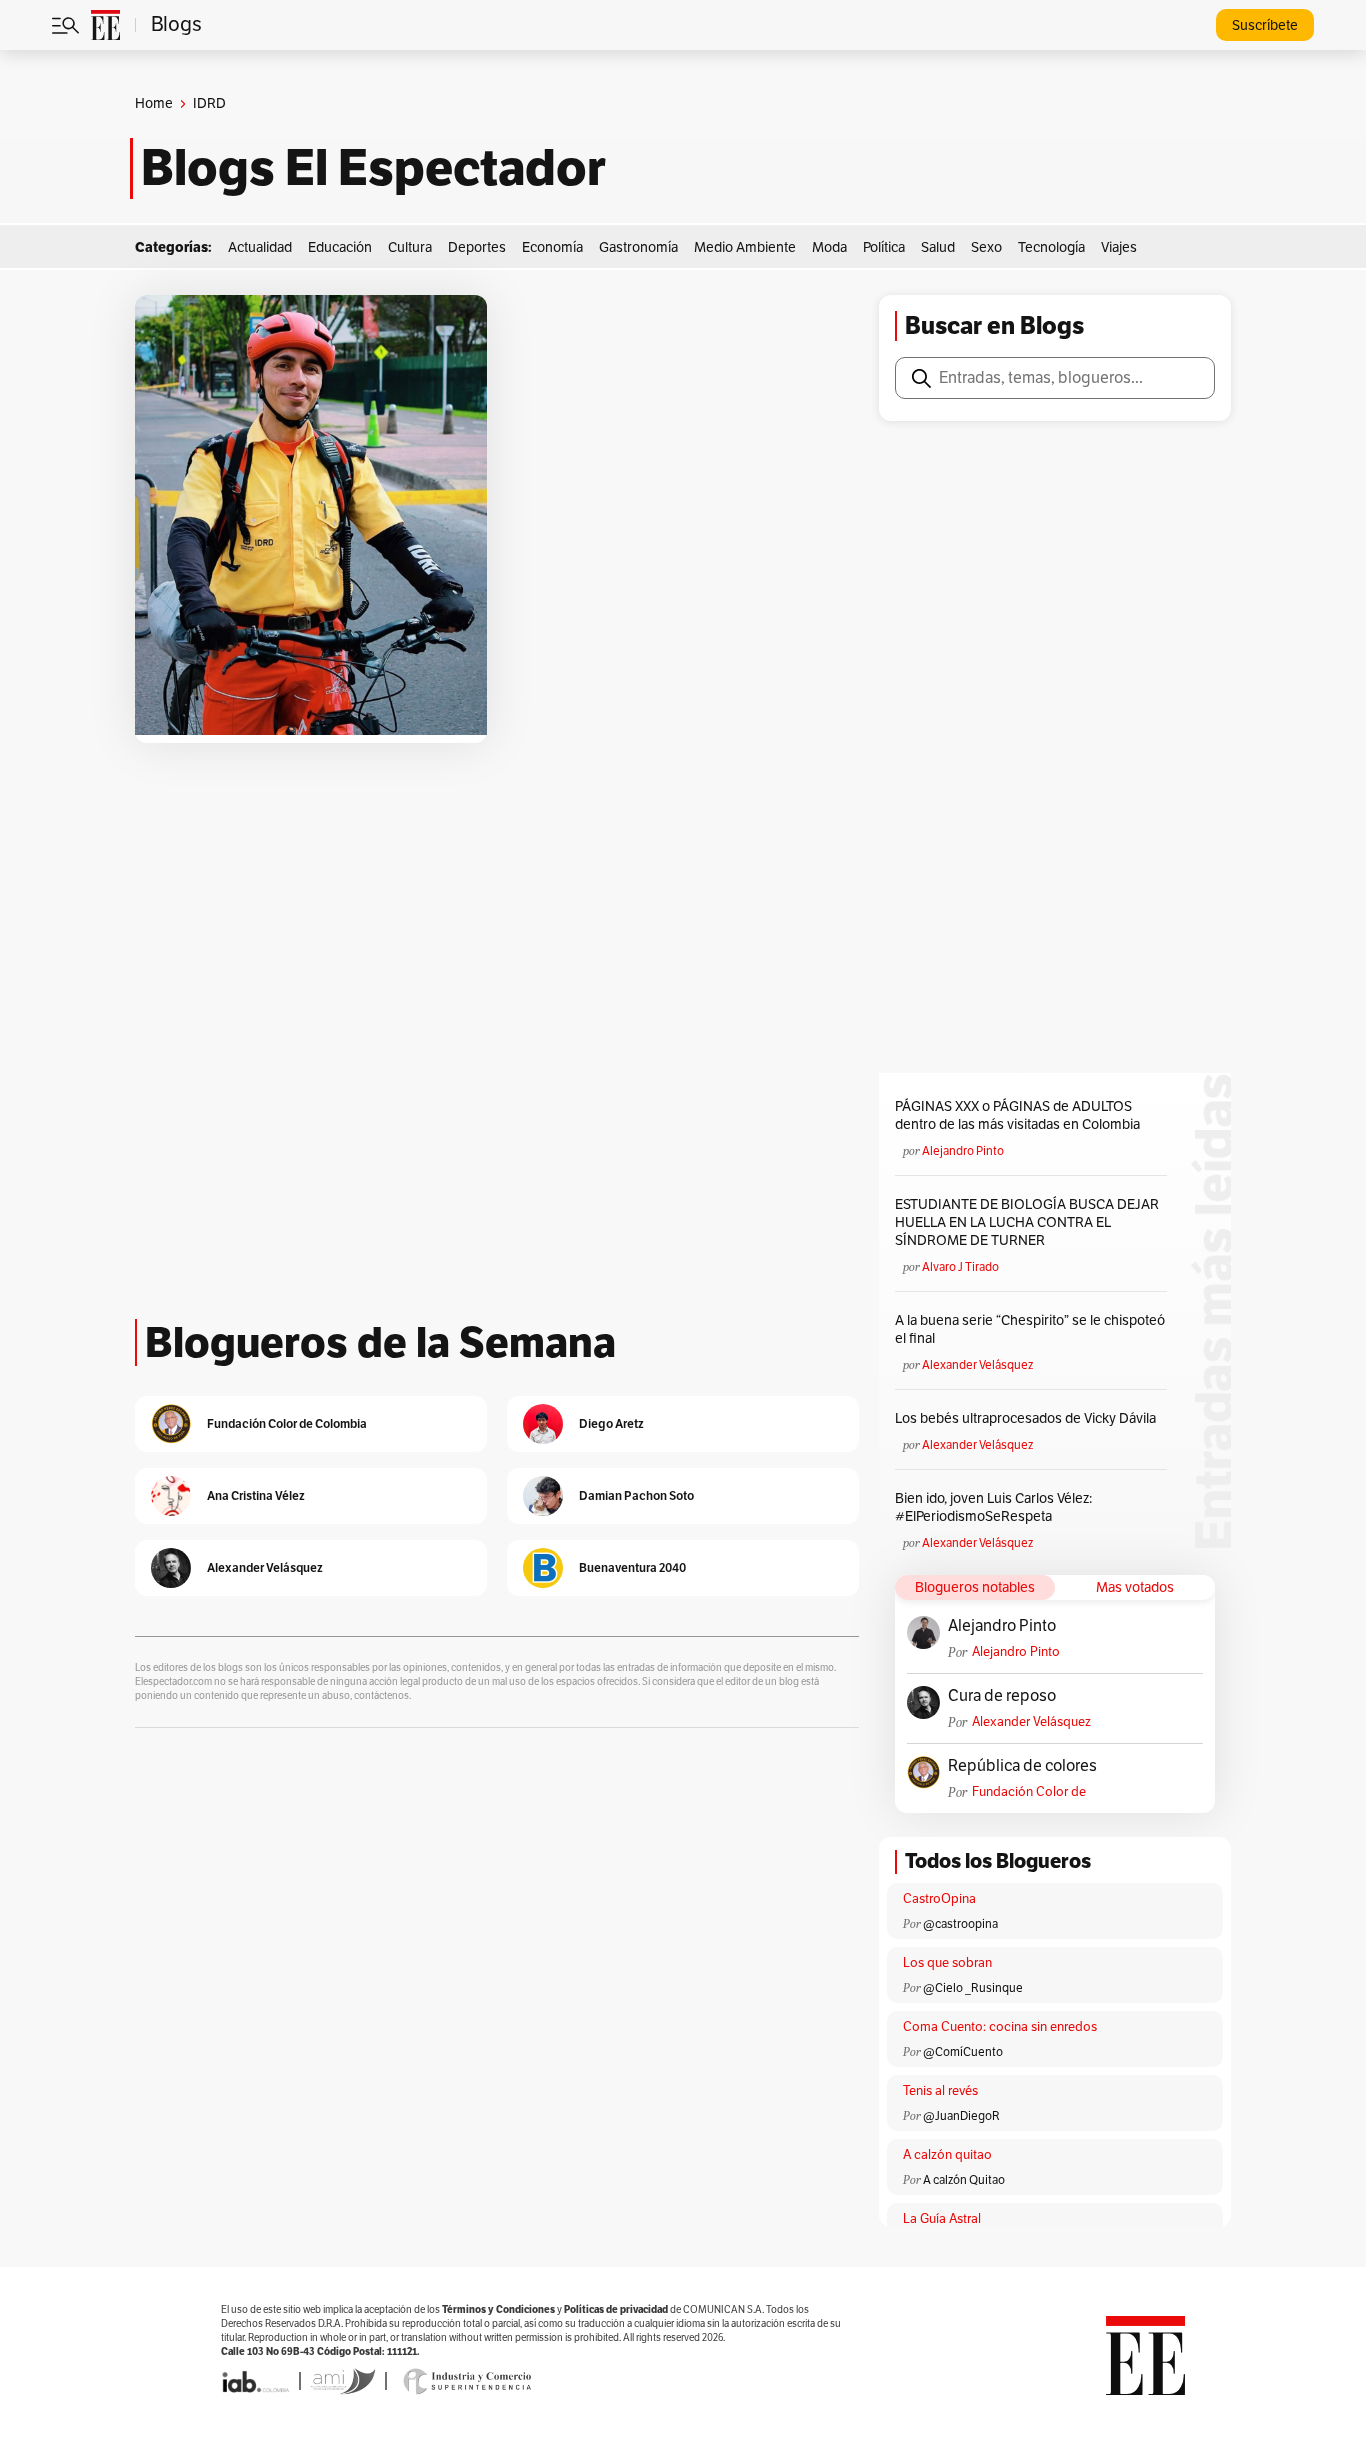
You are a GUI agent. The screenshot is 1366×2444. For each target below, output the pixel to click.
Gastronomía (638, 247)
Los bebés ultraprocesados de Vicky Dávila (1028, 1418)
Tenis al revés (940, 2091)
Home (154, 103)
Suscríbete (1265, 25)
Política (884, 247)
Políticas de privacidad (616, 2309)
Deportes (477, 247)
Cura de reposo (1002, 1696)
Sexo (986, 247)
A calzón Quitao (964, 2180)
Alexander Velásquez (977, 1365)
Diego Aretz (611, 1423)
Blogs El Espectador (373, 168)
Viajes (1119, 247)
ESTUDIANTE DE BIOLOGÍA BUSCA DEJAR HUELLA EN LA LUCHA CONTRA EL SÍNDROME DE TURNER (1027, 1222)
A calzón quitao (947, 2155)
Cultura (410, 247)
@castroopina (960, 1924)
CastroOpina (939, 1899)
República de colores (1022, 1766)
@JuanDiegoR (961, 2116)
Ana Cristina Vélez (256, 1495)
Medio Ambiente (745, 247)
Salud (938, 247)
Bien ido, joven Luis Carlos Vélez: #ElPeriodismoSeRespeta (993, 1507)
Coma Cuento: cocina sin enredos (1000, 2027)
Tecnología (1051, 247)
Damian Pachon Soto (636, 1495)
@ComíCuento (963, 2052)
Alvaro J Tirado (960, 1267)
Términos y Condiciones (498, 2309)
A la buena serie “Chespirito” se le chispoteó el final (1030, 1329)
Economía (552, 247)
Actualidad (260, 247)
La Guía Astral (942, 2219)
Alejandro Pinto (963, 1151)
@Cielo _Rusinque (973, 1988)
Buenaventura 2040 (632, 1567)
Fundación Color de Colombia (1029, 1792)
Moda (829, 247)
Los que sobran (947, 1963)
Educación (340, 247)
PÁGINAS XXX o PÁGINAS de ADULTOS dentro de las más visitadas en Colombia (1017, 1115)
